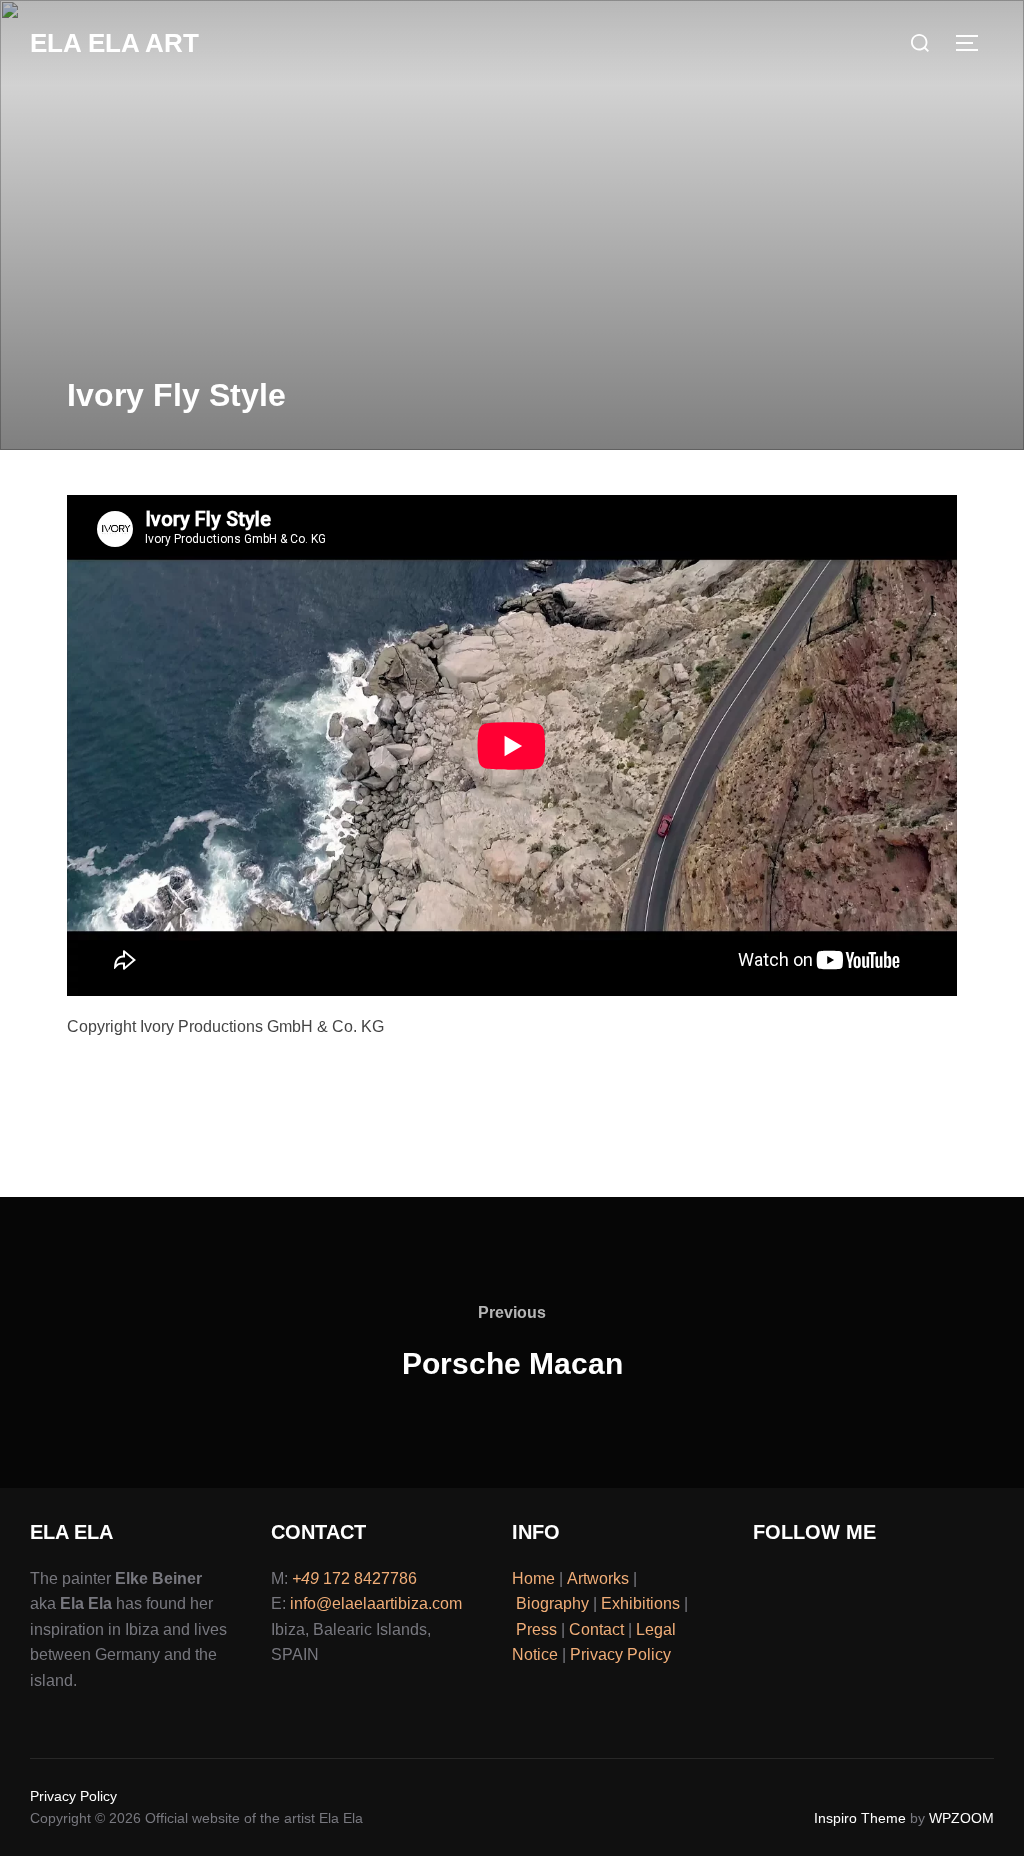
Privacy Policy (620, 1654)
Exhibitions (640, 1603)
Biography (552, 1603)
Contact (596, 1629)
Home (533, 1578)
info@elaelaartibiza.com (376, 1603)
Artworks (598, 1578)
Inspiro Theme (860, 1818)
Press (536, 1629)
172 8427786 (354, 1578)
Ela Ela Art (114, 43)
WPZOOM (961, 1818)
